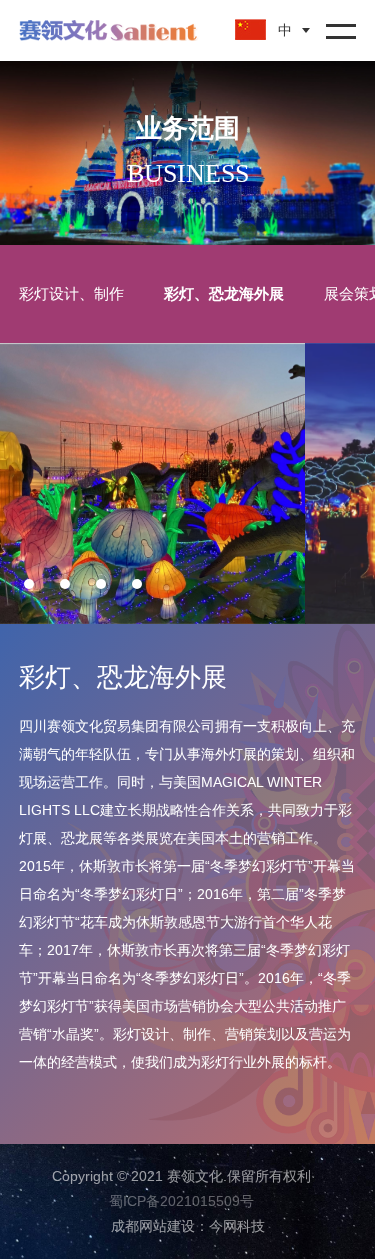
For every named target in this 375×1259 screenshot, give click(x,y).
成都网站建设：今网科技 (188, 1226)
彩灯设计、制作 (71, 293)
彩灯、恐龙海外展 (224, 293)
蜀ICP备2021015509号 (181, 1201)
